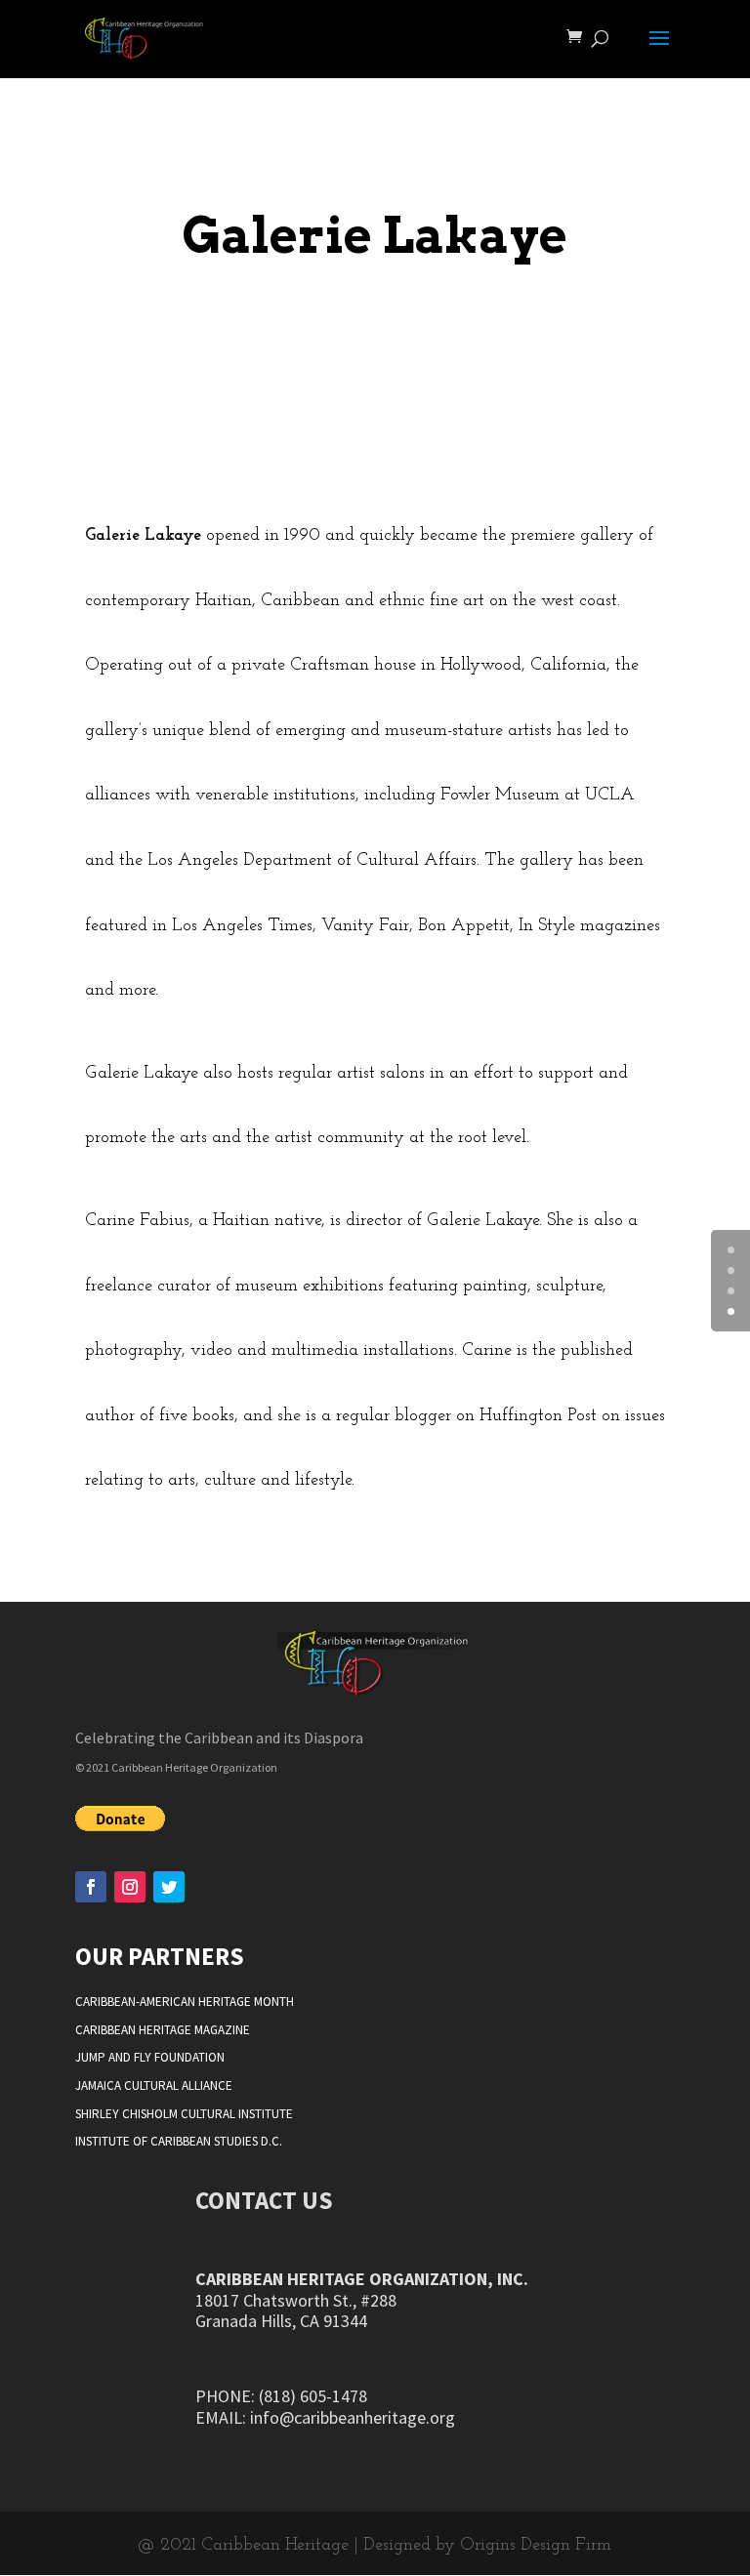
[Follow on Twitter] (169, 1887)
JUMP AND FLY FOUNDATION (150, 2057)
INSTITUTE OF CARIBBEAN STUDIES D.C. (179, 2141)
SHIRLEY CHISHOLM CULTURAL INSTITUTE (184, 2114)
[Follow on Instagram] (130, 1887)
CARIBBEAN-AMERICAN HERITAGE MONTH (185, 2002)
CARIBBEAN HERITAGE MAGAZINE (163, 2030)
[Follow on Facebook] (91, 1887)
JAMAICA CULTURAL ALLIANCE (154, 2085)
